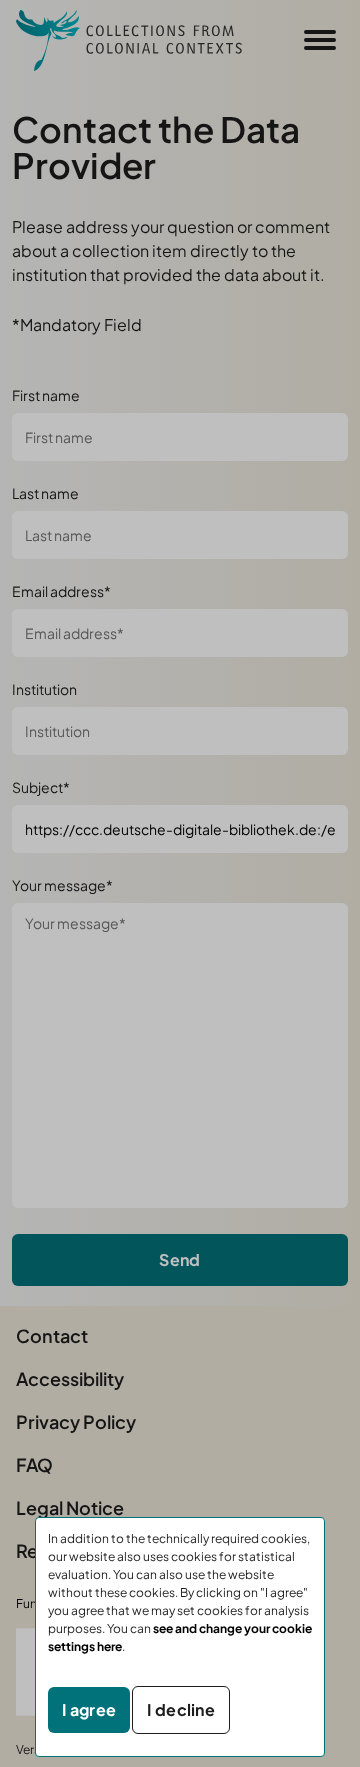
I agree (89, 1709)
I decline (181, 1709)
